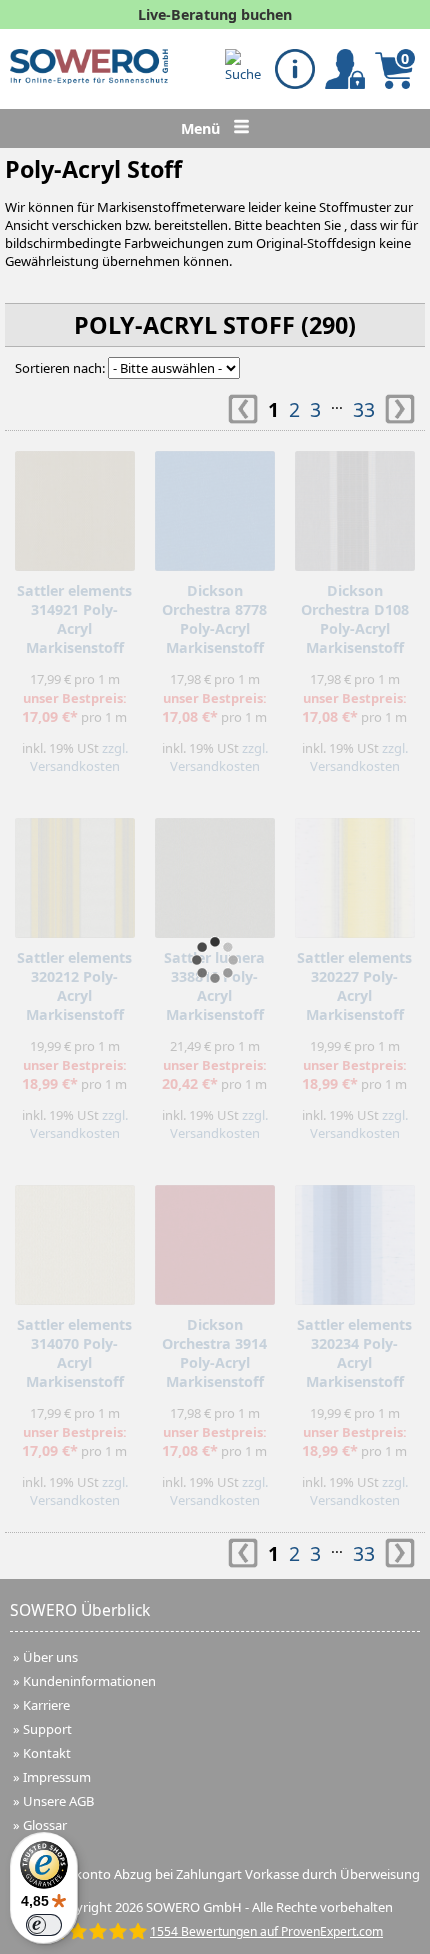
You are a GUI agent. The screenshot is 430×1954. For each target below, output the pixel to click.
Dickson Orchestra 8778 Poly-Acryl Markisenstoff (214, 619)
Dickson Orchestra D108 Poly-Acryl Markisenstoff (355, 619)
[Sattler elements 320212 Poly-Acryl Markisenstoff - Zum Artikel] (75, 873)
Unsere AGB (58, 1801)
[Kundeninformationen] (295, 69)
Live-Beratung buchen (215, 14)
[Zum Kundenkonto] (245, 66)
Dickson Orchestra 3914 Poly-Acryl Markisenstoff (214, 1353)
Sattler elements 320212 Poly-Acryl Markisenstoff (74, 986)
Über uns (50, 1657)
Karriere (46, 1705)
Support (47, 1729)
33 (364, 409)
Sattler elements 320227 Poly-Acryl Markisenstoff (354, 986)
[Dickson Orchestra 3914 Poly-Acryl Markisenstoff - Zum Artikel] (215, 1240)
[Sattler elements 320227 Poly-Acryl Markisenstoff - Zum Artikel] (355, 873)
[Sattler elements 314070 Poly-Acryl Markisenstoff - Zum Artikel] (75, 1240)
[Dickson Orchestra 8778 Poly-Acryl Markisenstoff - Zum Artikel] (215, 506)
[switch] (44, 1925)
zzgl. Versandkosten (79, 757)
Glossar (45, 1825)
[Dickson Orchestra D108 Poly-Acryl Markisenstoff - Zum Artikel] (355, 506)
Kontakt (47, 1753)
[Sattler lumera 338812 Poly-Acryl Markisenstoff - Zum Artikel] (215, 873)
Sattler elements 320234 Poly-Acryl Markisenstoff (354, 1353)
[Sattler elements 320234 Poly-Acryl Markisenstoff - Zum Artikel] (355, 1240)
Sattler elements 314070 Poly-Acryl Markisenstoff (74, 1353)
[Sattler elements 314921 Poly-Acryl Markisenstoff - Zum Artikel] (75, 506)
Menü (202, 128)
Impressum (57, 1777)
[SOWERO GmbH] (89, 79)
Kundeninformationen (89, 1681)
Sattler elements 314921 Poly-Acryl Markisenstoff (74, 619)
